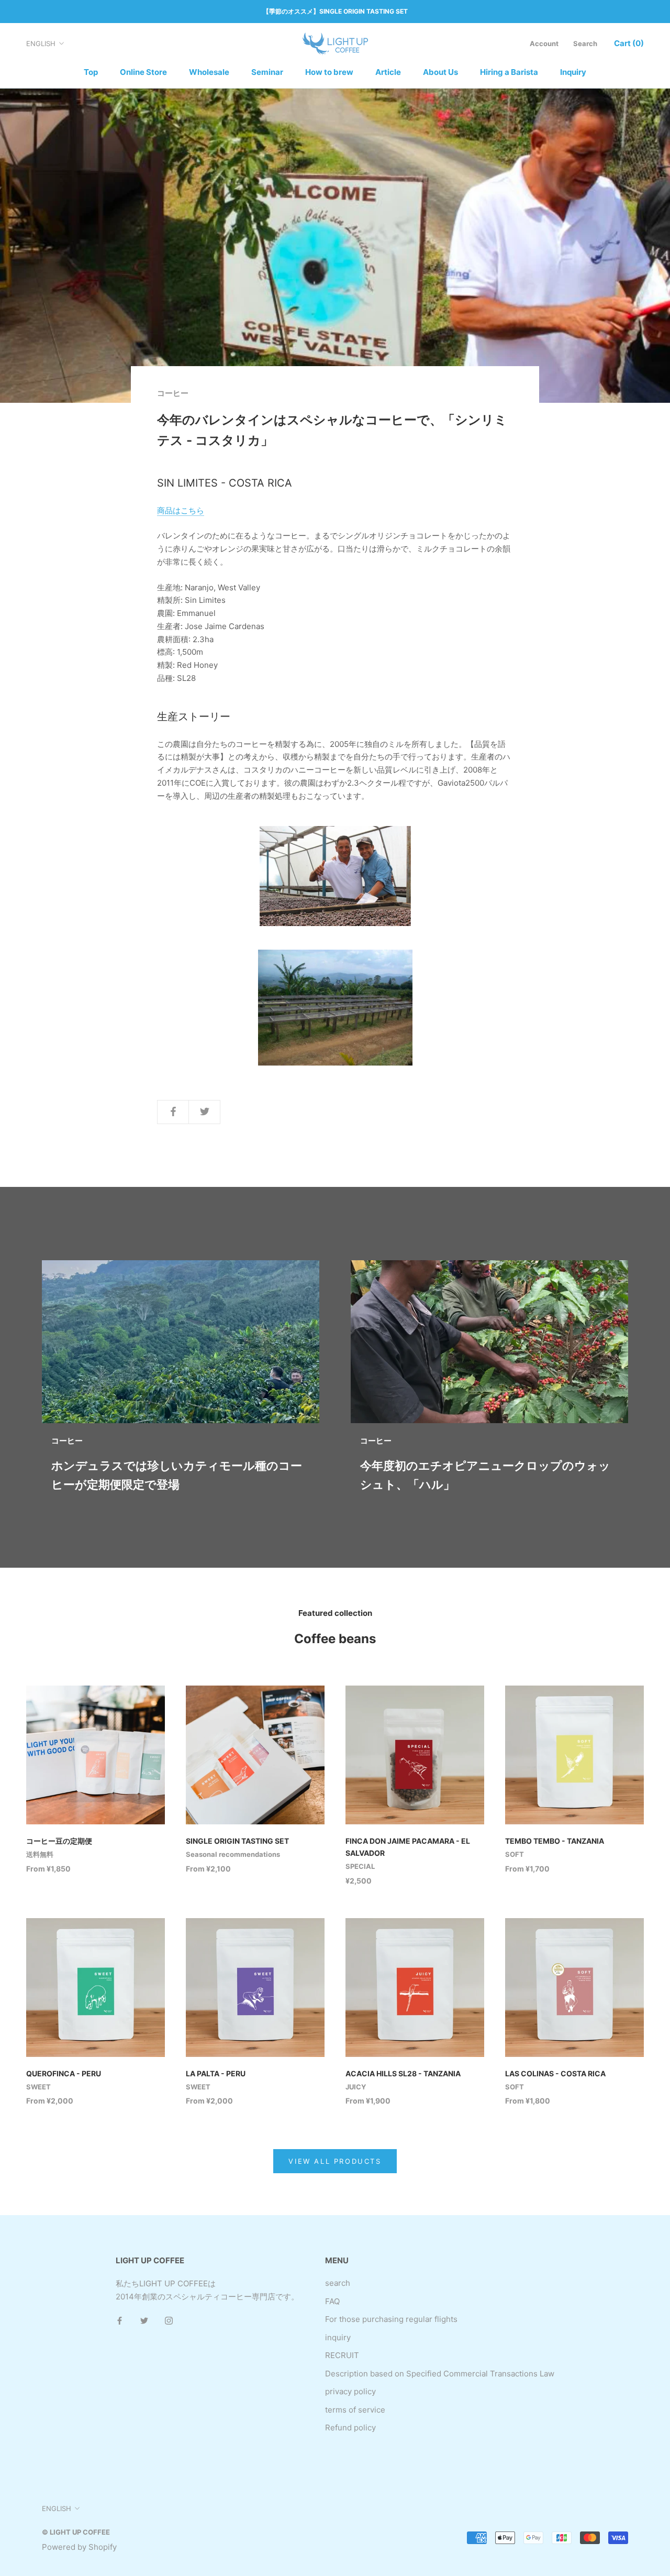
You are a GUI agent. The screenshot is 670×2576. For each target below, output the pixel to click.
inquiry (338, 2337)
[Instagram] (169, 2321)
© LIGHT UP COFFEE (76, 2532)
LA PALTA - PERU (216, 2073)
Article (388, 72)
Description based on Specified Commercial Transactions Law (440, 2374)
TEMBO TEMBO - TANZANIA (555, 1841)
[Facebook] (120, 2321)
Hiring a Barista (509, 72)
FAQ (332, 2301)
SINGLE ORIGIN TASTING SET (237, 1841)
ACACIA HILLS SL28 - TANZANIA (403, 2073)
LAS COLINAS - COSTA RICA (555, 2073)
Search (585, 43)
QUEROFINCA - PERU (64, 2073)
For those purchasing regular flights (391, 2319)
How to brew (329, 72)
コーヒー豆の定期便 (59, 1841)
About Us (440, 72)
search (338, 2283)
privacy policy (350, 2391)
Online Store (143, 72)
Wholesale (209, 72)
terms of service (355, 2410)
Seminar (267, 72)
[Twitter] (144, 2321)
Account (544, 43)
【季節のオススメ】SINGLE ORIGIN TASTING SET (335, 11)
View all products (335, 2161)
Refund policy (350, 2428)
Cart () (629, 43)
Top (91, 72)
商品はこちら (181, 510)
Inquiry (573, 72)
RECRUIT (342, 2355)
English (41, 43)
